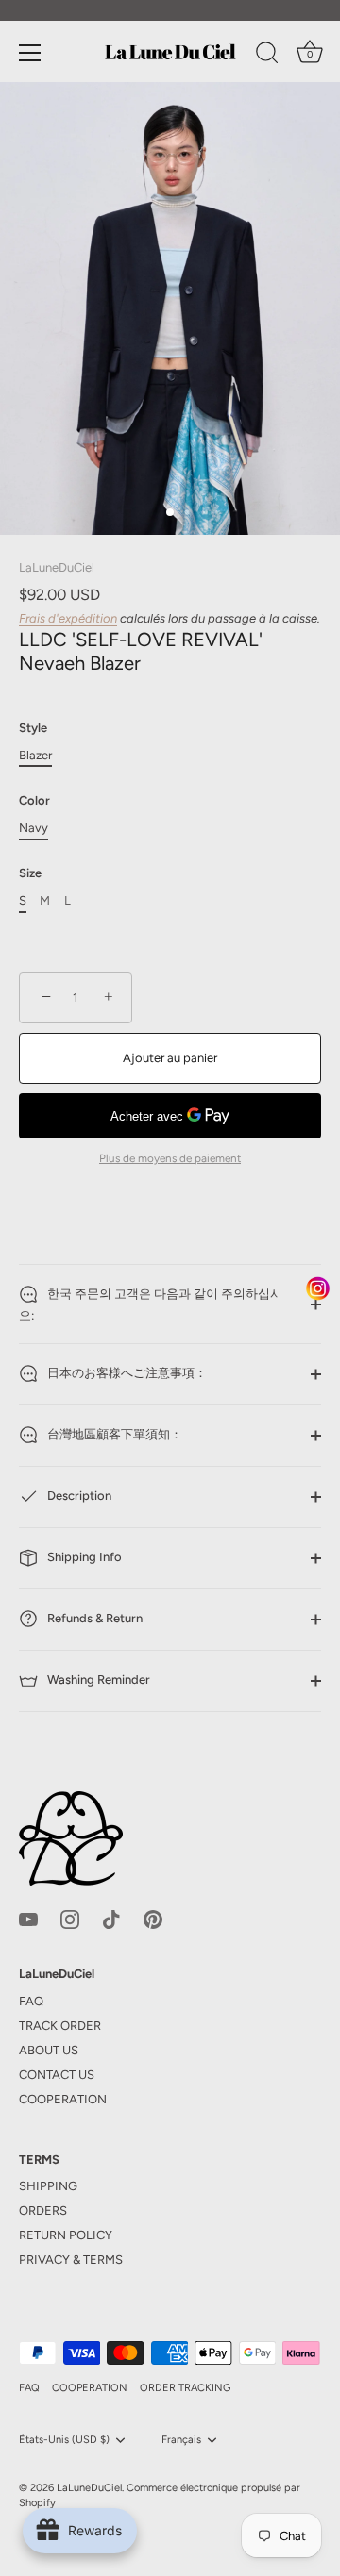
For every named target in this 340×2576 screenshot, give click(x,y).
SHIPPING (48, 2186)
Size (30, 873)
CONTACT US (57, 2075)
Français (181, 2440)
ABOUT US (49, 2050)
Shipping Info (83, 1558)
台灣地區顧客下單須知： (113, 1435)
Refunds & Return (93, 1619)
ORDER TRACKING (185, 2388)
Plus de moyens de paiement (170, 1158)
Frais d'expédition (68, 618)
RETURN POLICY (66, 2235)
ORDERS (43, 2210)
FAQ (31, 2001)
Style (33, 728)
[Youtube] (28, 1919)
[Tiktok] (111, 1919)
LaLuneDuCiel (57, 567)
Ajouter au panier (170, 1058)
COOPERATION (63, 2099)
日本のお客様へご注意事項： (126, 1374)
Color (34, 800)
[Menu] (30, 53)
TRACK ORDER (60, 2026)
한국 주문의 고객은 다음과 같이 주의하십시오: (151, 1305)
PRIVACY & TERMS (71, 2260)
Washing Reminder (97, 1680)
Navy (34, 828)
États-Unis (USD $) (64, 2440)
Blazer (35, 755)
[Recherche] (267, 56)
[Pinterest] (153, 1919)
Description (78, 1496)
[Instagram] (70, 1919)
